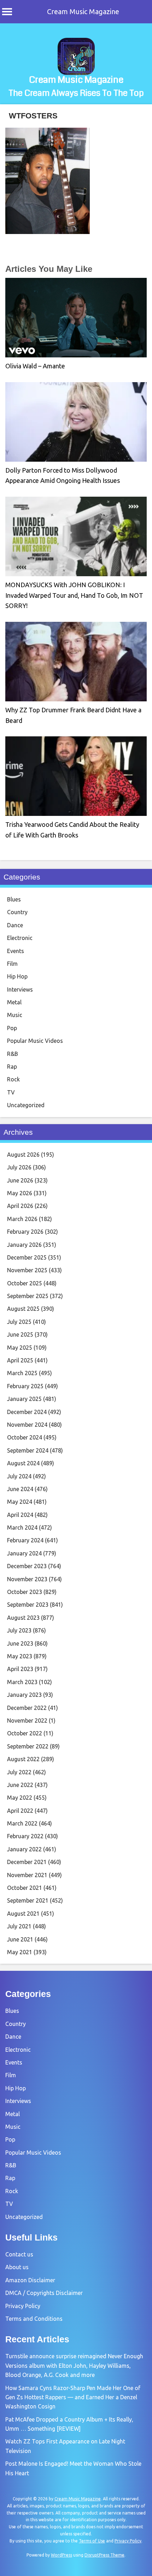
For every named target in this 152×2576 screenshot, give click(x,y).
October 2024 (25, 1437)
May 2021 (20, 1952)
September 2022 (28, 1746)
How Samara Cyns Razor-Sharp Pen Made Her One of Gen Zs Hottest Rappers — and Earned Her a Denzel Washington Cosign (73, 2397)
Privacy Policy (23, 2306)
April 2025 (20, 1360)
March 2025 (22, 1373)
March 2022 (22, 1823)
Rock (13, 1079)
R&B (13, 1054)
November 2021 (27, 1875)
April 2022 (20, 1811)
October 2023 (25, 1592)
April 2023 (20, 1669)
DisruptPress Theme (104, 2555)
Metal (14, 1002)
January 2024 (24, 1553)
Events (16, 951)
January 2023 (24, 1695)
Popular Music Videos (35, 1041)
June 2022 (20, 1785)
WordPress (62, 2555)
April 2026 (20, 1206)
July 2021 (19, 1926)
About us (17, 2267)
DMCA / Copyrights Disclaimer (44, 2293)
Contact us (19, 2254)
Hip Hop (17, 976)
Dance (15, 925)
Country (17, 912)
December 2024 (27, 1412)
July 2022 (19, 1772)
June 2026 (20, 1180)
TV (11, 1092)
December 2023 (27, 1566)
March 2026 (22, 1219)
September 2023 (28, 1605)
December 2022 (27, 1708)
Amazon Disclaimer (30, 2280)
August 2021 (23, 1914)
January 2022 (24, 1849)
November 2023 (27, 1579)
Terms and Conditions (34, 2319)
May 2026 (20, 1193)
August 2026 (23, 1155)
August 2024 (23, 1463)
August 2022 (23, 1759)
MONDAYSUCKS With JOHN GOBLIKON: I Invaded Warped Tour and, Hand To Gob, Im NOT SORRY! (74, 595)
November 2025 (27, 1270)
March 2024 (22, 1528)
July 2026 (19, 1167)
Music (15, 1015)
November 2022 (27, 1721)
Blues (14, 899)
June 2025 (20, 1334)
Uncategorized (26, 1105)
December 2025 (27, 1257)
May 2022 (20, 1798)
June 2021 (20, 1939)
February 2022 (25, 1836)
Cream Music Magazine (83, 11)
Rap (12, 1067)
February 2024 (25, 1540)
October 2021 (25, 1888)
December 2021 (27, 1862)
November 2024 (27, 1425)
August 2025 (23, 1309)
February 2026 (25, 1232)
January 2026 (24, 1245)
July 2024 (19, 1476)
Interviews (20, 989)
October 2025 (25, 1283)
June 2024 (20, 1489)
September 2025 (28, 1296)
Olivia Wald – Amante (35, 366)
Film (12, 964)
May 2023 (20, 1656)
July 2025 (19, 1322)
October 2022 (25, 1733)
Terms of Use (92, 2541)
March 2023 (22, 1682)
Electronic (20, 938)
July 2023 (19, 1630)
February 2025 (25, 1386)
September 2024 (28, 1450)
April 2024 (20, 1515)
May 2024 (20, 1502)
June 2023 (20, 1643)
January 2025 (24, 1399)
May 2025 (20, 1348)
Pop (12, 1028)
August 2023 (23, 1618)
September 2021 (28, 1900)
